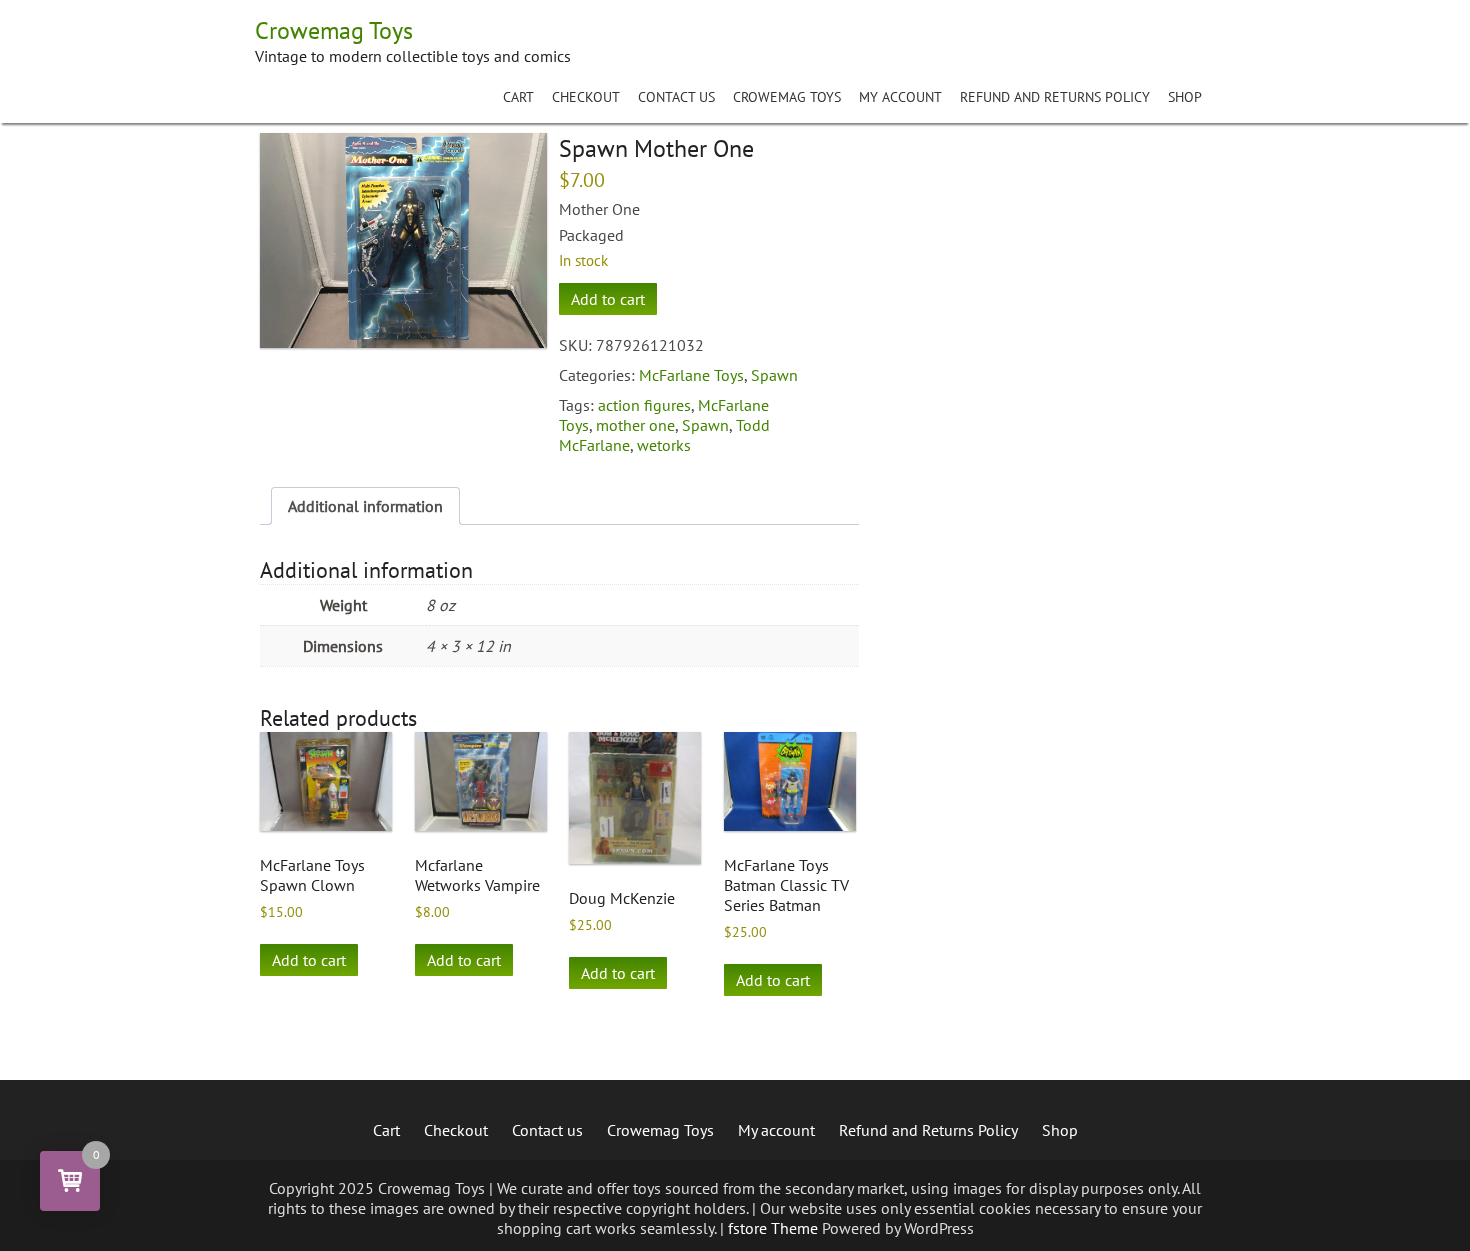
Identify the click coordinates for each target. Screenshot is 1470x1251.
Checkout (586, 97)
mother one (635, 425)
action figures (644, 405)
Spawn (774, 375)
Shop (1185, 97)
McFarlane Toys (691, 375)
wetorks (664, 445)
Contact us (676, 97)
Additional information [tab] (365, 506)
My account (900, 97)
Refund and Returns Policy (1055, 97)
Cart (518, 97)
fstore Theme (775, 1228)
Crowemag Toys (787, 97)
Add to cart (608, 299)
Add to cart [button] (309, 960)
